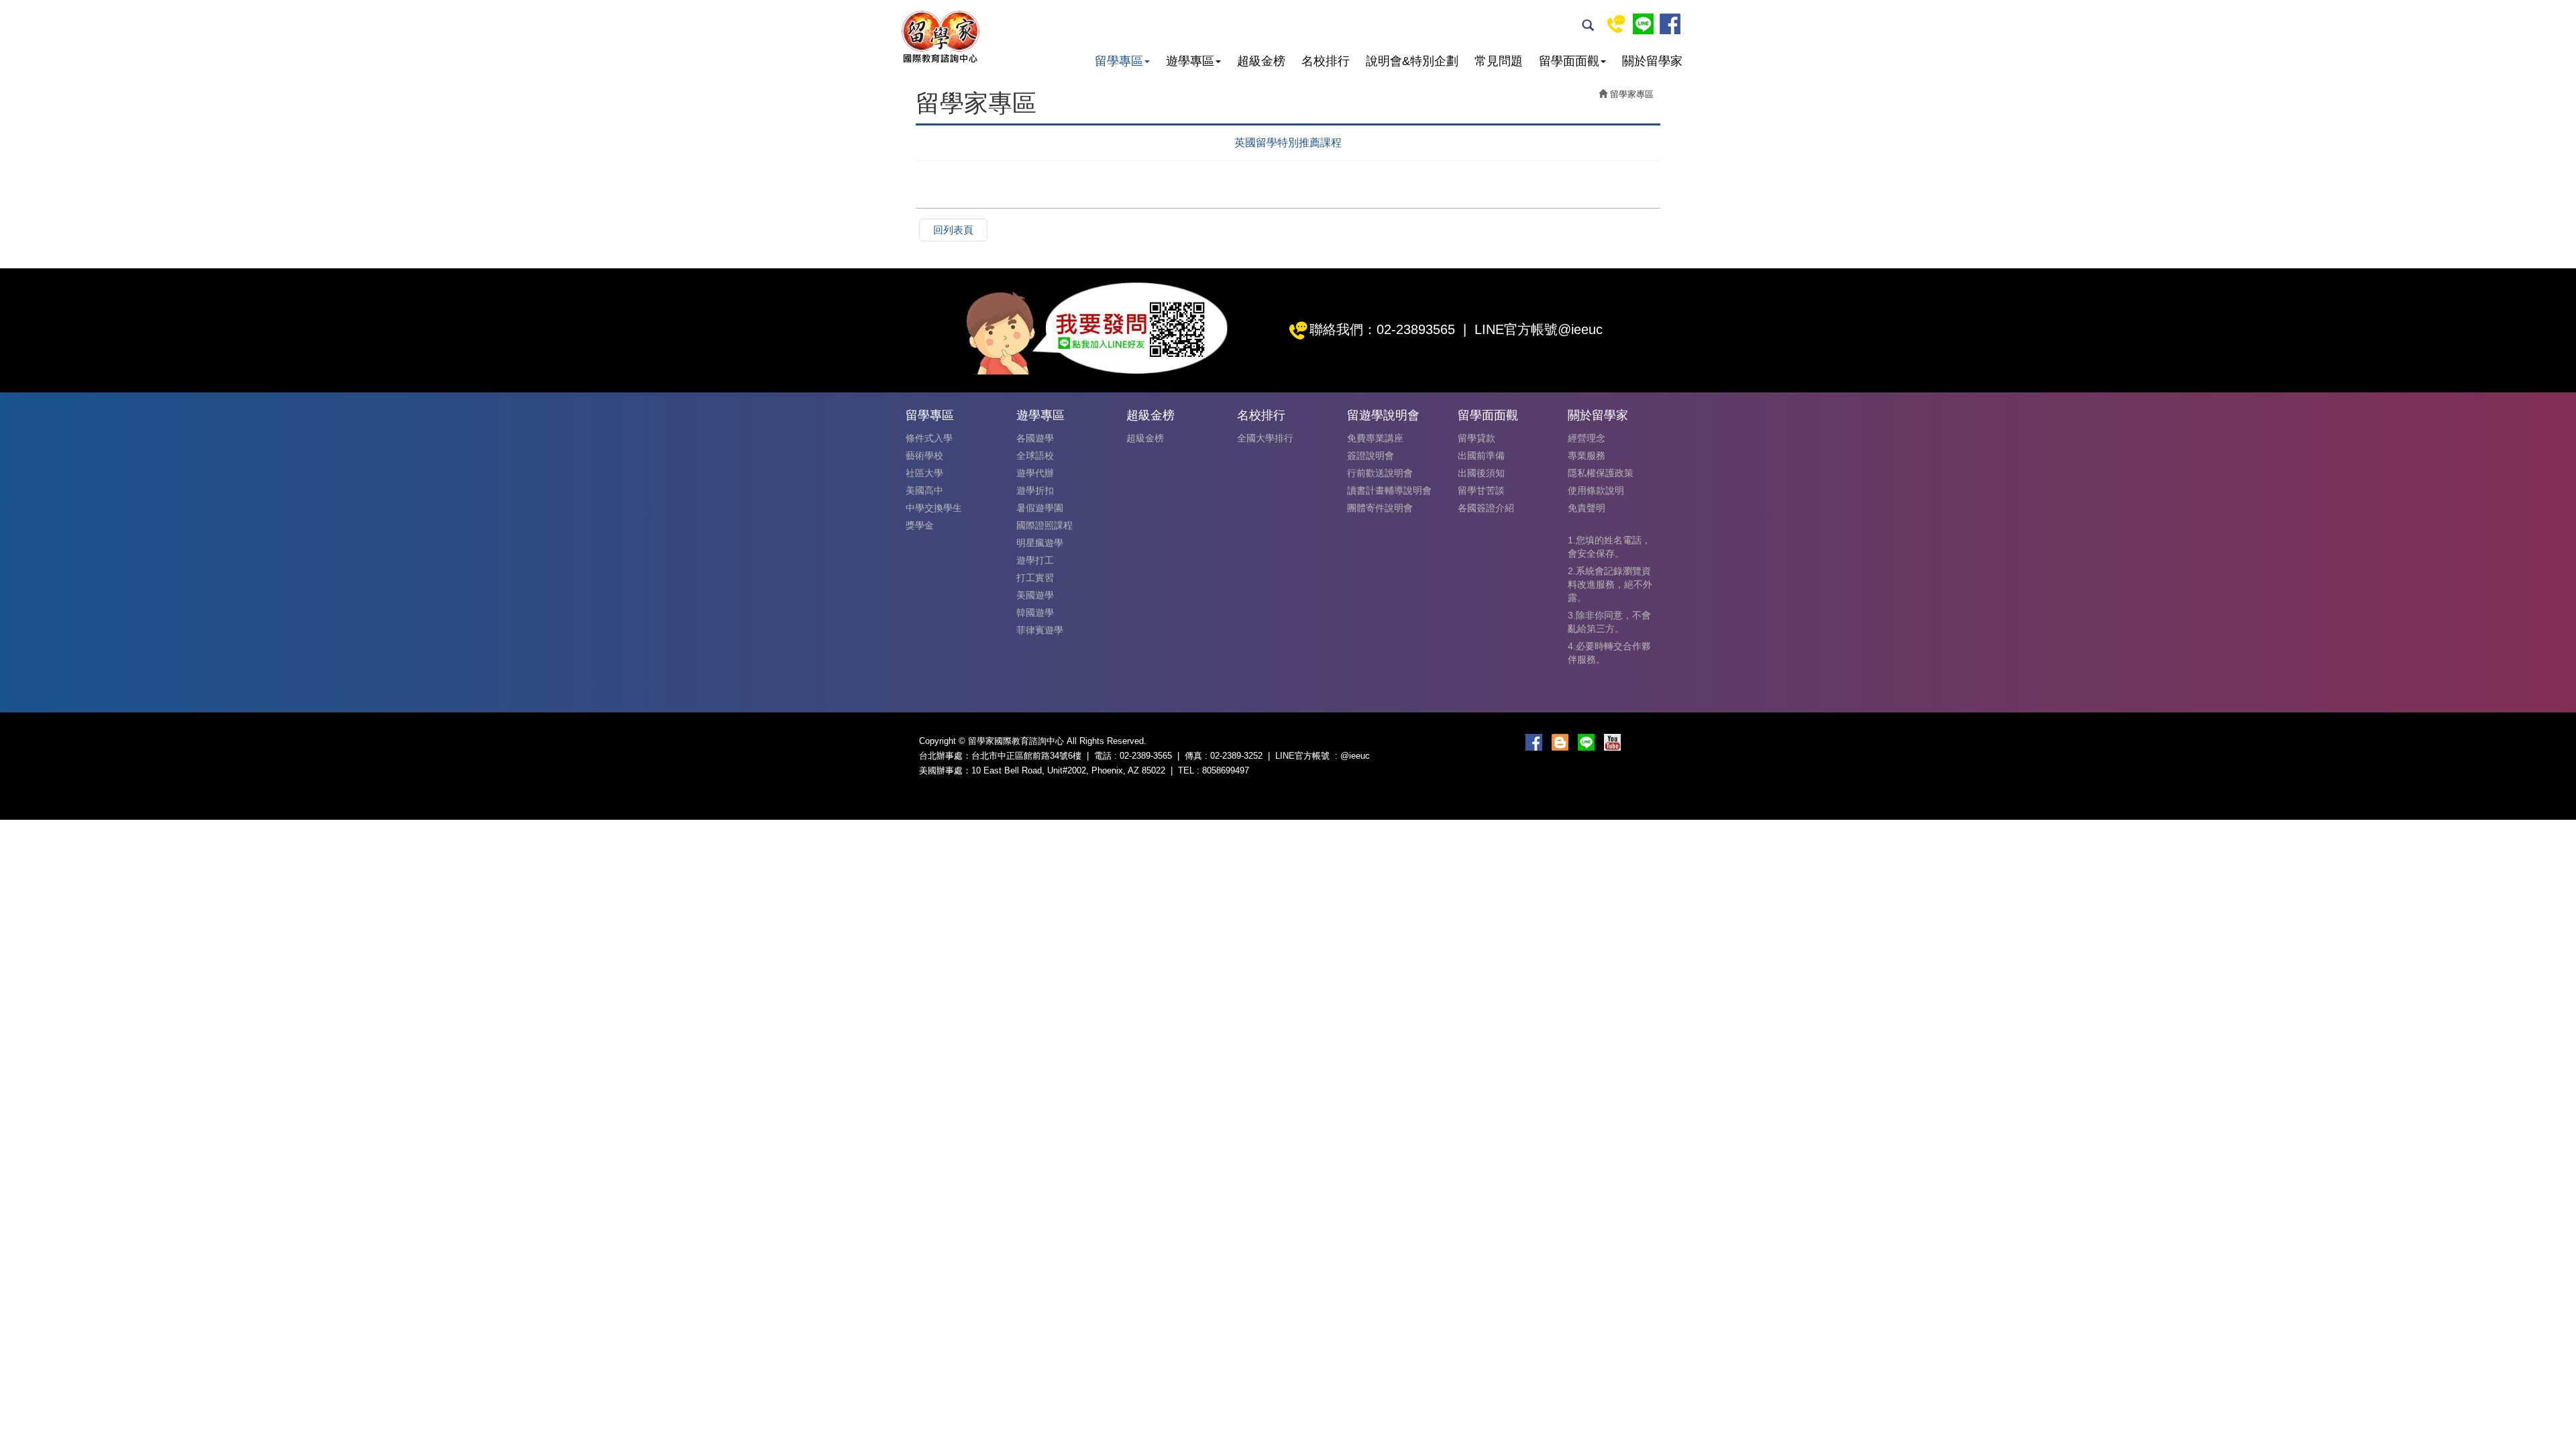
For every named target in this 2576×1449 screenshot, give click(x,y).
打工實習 (1035, 578)
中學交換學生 (934, 508)
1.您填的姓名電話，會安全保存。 (1609, 547)
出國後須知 (1481, 473)
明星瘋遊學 (1040, 543)
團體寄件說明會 (1380, 508)
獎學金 (920, 525)
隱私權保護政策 (1601, 473)
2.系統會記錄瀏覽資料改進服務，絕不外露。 (1610, 584)
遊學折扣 (1035, 490)
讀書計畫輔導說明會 (1389, 490)
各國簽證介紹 (1486, 508)
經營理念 (1587, 438)
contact (1616, 24)
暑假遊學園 (1040, 508)
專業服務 (1587, 455)
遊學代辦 (1035, 473)
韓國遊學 (1035, 612)
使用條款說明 (1596, 490)
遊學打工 (1035, 560)
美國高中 (924, 490)
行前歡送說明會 (1380, 473)
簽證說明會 (1371, 455)
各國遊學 (1035, 438)
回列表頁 (953, 230)
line (1643, 24)
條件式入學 (929, 438)
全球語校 (1035, 455)
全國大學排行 (1265, 438)
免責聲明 (1587, 508)
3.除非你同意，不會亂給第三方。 (1609, 622)
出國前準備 (1481, 455)
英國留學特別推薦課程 (1288, 143)
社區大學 (924, 473)
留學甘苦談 (1481, 490)
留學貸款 (1477, 438)
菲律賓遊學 (1040, 630)
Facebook (1670, 24)
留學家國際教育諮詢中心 (940, 37)
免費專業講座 (1375, 438)
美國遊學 (1035, 595)
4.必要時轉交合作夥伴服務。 (1609, 653)
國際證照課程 (1044, 525)
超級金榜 (1145, 438)
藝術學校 (924, 455)
